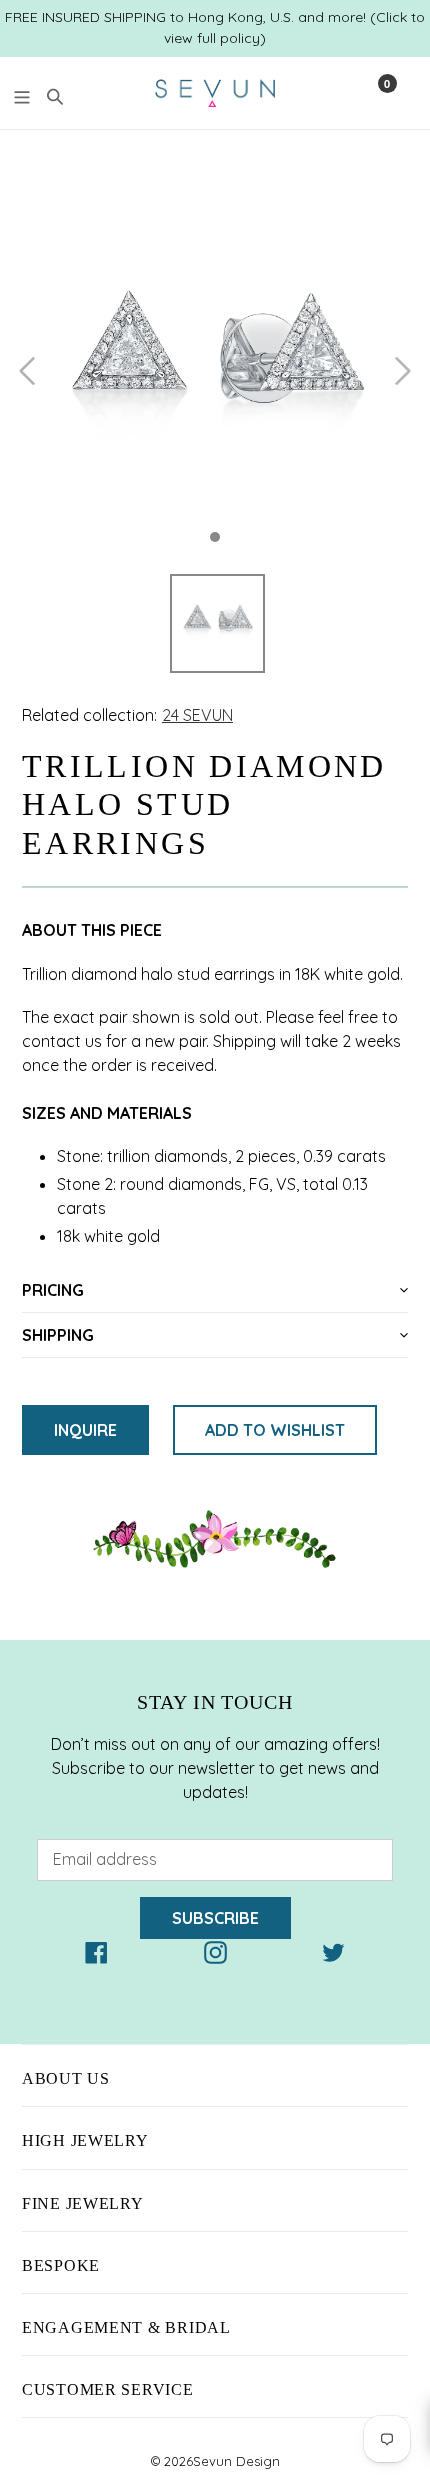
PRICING (53, 1290)
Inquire (85, 1430)
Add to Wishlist (275, 1430)
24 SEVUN (197, 715)
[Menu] (22, 94)
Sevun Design (236, 2461)
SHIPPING (58, 1335)
